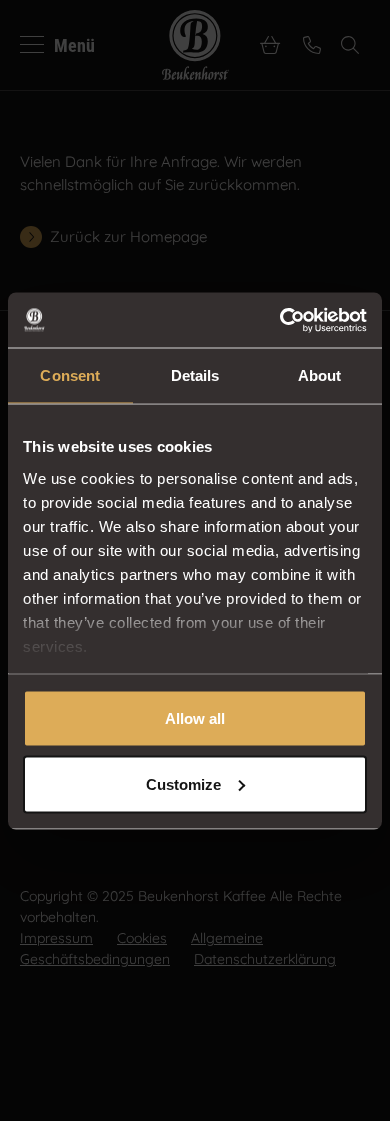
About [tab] (320, 375)
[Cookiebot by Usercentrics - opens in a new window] (280, 320)
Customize (183, 783)
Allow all (195, 718)
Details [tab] (195, 375)
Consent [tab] (70, 375)
